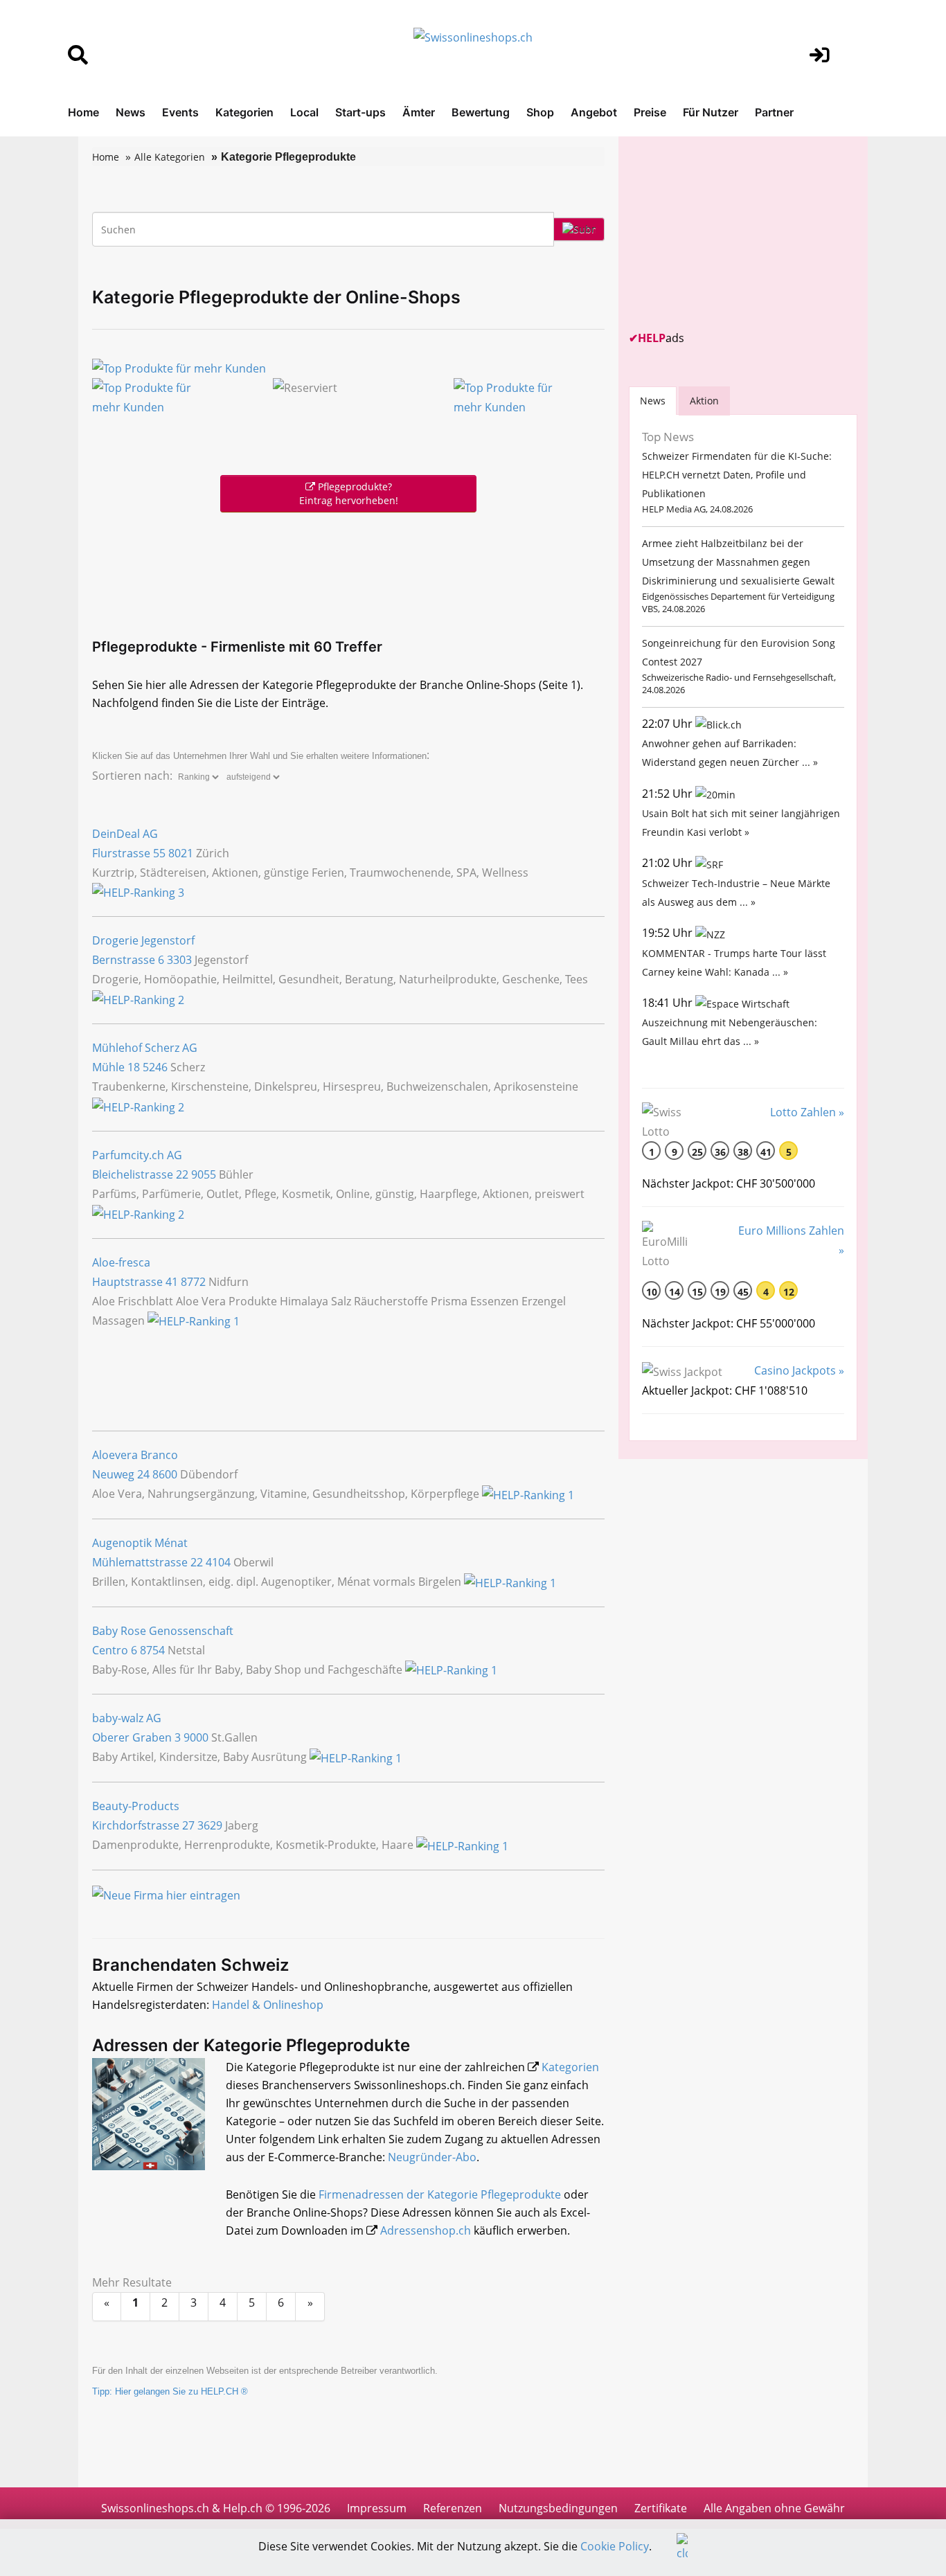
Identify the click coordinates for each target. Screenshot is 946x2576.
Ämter (419, 112)
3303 (179, 960)
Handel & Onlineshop (268, 2005)
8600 (165, 1474)
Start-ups (360, 112)
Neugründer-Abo (432, 2157)
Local (304, 112)
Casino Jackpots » (799, 1370)
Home (83, 112)
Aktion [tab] (704, 401)
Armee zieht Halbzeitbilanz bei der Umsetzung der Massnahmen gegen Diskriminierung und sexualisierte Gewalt (738, 562)
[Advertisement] (348, 572)
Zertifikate (661, 2508)
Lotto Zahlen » (807, 1112)
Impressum (377, 2508)
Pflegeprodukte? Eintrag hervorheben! (349, 493)
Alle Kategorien (170, 157)
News (131, 112)
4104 (218, 1562)
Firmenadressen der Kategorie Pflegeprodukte (440, 2194)
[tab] (653, 401)
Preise (650, 112)
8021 (181, 853)
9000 (196, 1737)
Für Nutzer (711, 112)
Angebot (594, 112)
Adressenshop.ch (426, 2230)
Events (180, 112)
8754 (152, 1650)
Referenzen (453, 2508)
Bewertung (481, 112)
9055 (204, 1174)
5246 (155, 1067)
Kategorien (244, 112)
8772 (193, 1282)
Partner (774, 112)
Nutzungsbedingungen (558, 2508)
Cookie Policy (615, 2546)
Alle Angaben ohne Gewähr (774, 2508)
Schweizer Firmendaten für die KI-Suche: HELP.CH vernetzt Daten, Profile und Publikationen (737, 475)
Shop (540, 112)
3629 (210, 1825)
